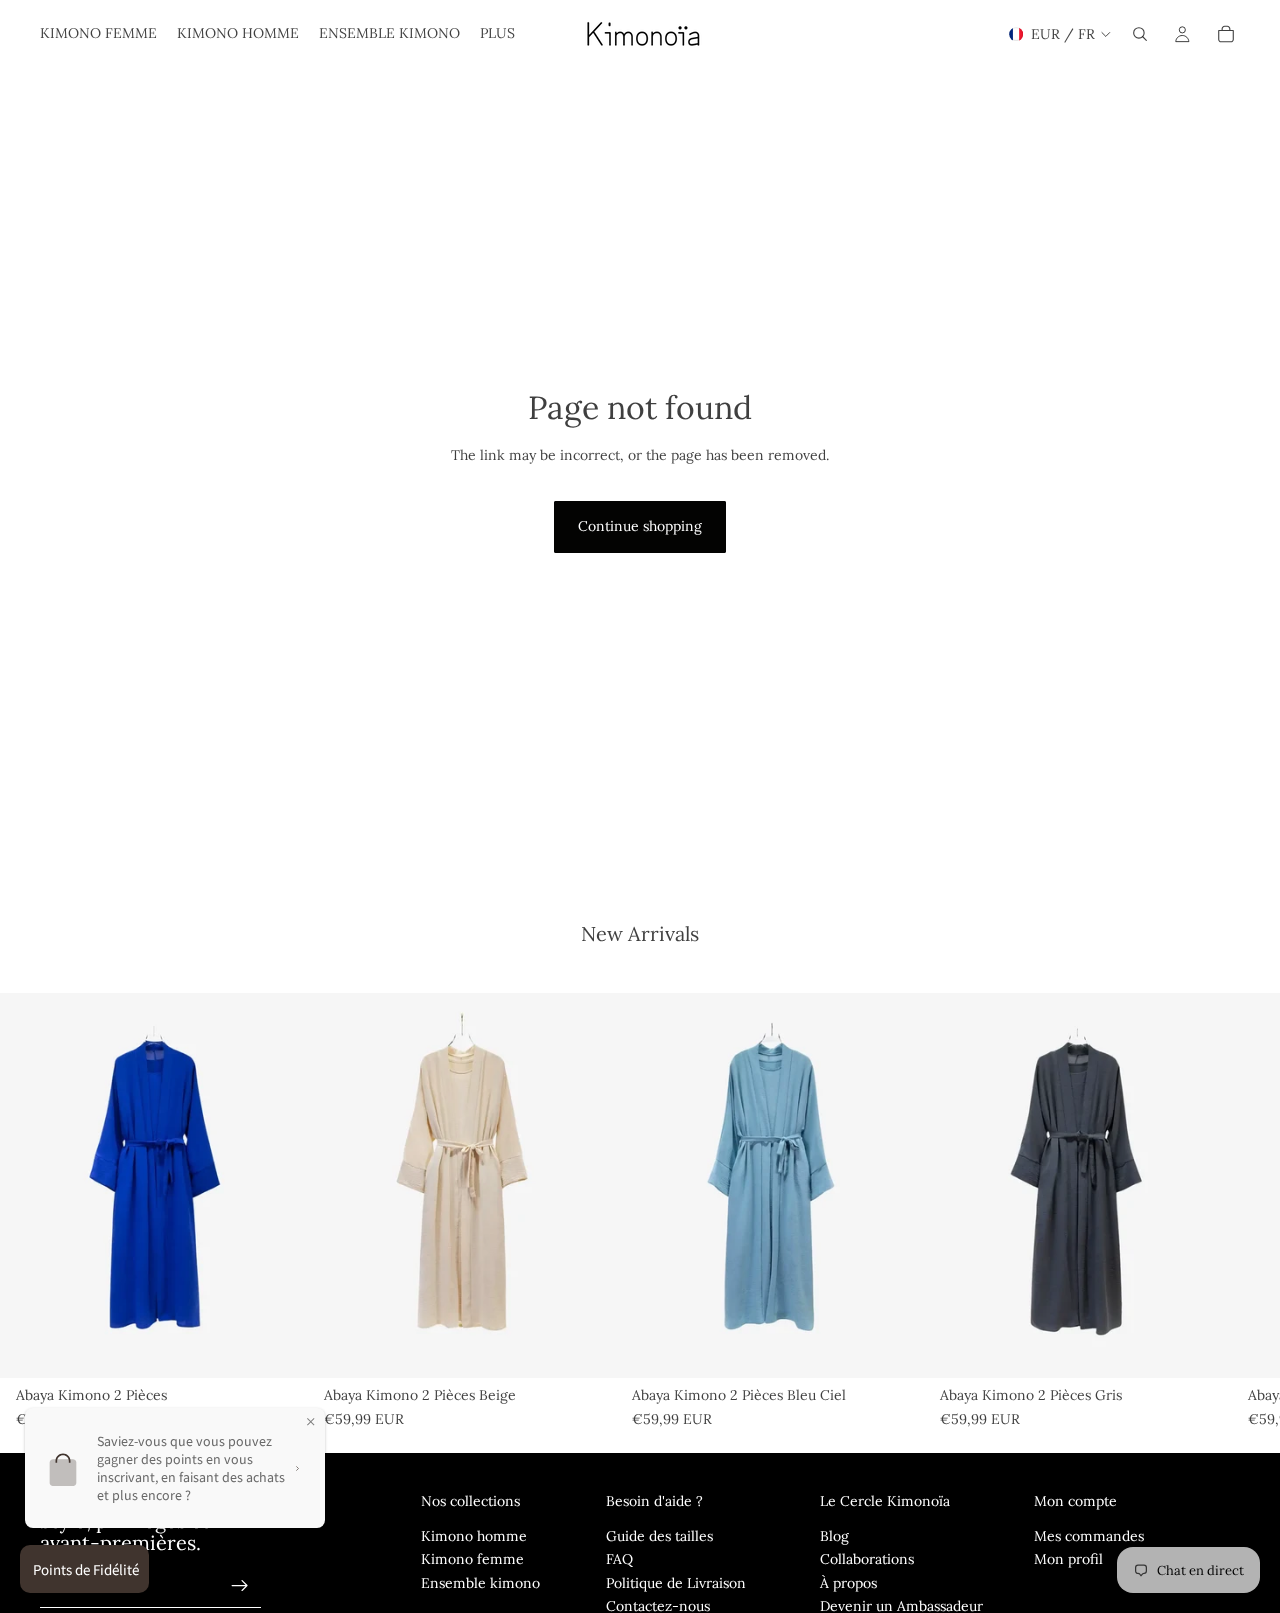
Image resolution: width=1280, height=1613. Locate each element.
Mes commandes (1089, 1536)
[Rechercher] (1140, 34)
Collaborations (867, 1559)
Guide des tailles (659, 1536)
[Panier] (1226, 34)
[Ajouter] (277, 1347)
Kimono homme (474, 1536)
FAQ (619, 1559)
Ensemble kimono (480, 1583)
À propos (848, 1583)
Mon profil (1068, 1559)
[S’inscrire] (240, 1586)
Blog (834, 1536)
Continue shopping (640, 526)
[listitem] (497, 34)
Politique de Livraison (676, 1583)
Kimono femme (472, 1559)
